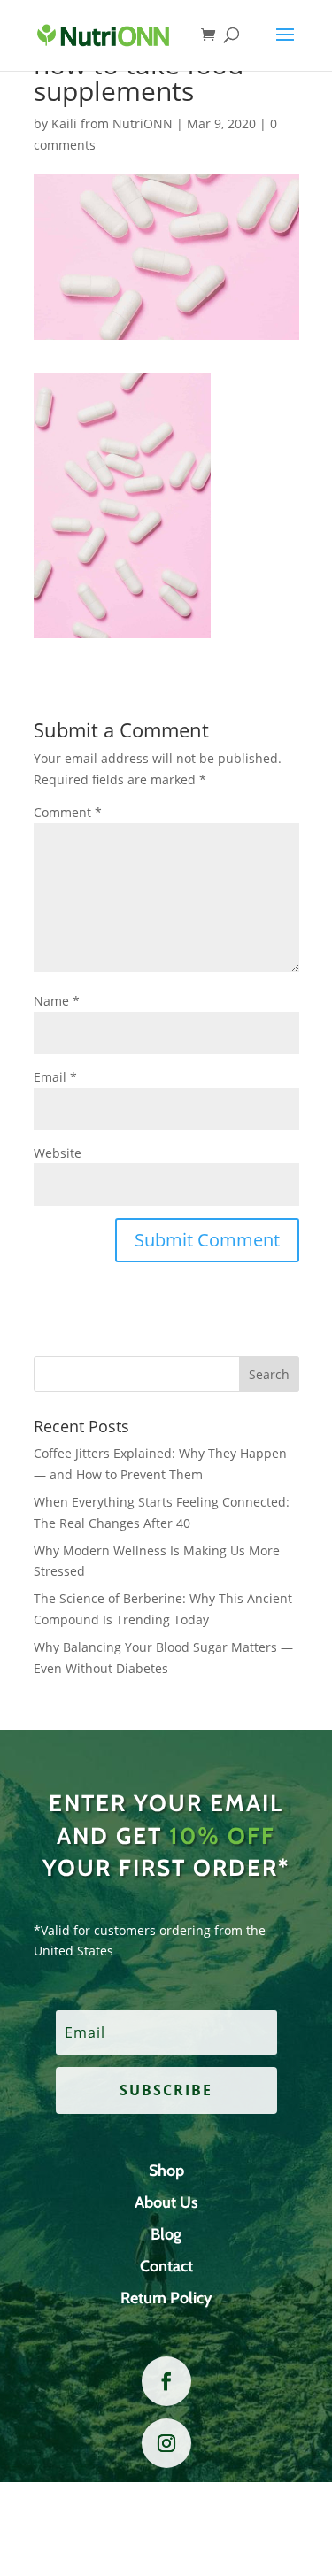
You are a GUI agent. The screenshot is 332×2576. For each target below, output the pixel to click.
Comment (68, 812)
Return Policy (166, 2298)
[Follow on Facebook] (166, 2381)
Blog (166, 2234)
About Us (166, 2202)
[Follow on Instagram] (166, 2443)
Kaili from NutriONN (112, 123)
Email (55, 1077)
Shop (166, 2171)
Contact (166, 2266)
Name (57, 1001)
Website (58, 1153)
